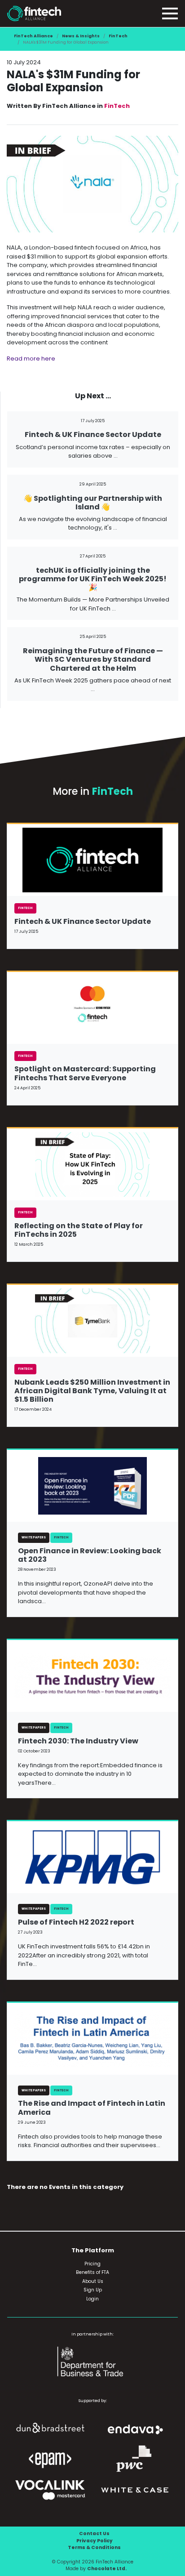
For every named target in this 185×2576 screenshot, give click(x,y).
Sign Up (93, 2290)
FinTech (118, 36)
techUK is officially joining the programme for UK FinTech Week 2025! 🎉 (93, 579)
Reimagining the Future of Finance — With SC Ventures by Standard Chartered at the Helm (93, 659)
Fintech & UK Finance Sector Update (93, 435)
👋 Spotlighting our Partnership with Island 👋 (93, 503)
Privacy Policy (95, 2541)
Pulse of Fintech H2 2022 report (76, 1922)
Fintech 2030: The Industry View (78, 1741)
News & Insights (81, 36)
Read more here (31, 359)
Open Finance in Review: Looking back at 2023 (90, 1555)
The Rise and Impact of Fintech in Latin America (92, 2108)
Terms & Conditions (94, 2547)
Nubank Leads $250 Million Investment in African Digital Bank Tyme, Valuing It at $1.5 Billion (92, 1391)
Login (92, 2299)
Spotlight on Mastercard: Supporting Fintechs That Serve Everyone (85, 1073)
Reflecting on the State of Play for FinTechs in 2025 (79, 1230)
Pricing (92, 2264)
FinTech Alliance (33, 36)
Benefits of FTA (92, 2272)
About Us (93, 2281)
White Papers (34, 1537)
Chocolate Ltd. (107, 2569)
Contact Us (94, 2534)
